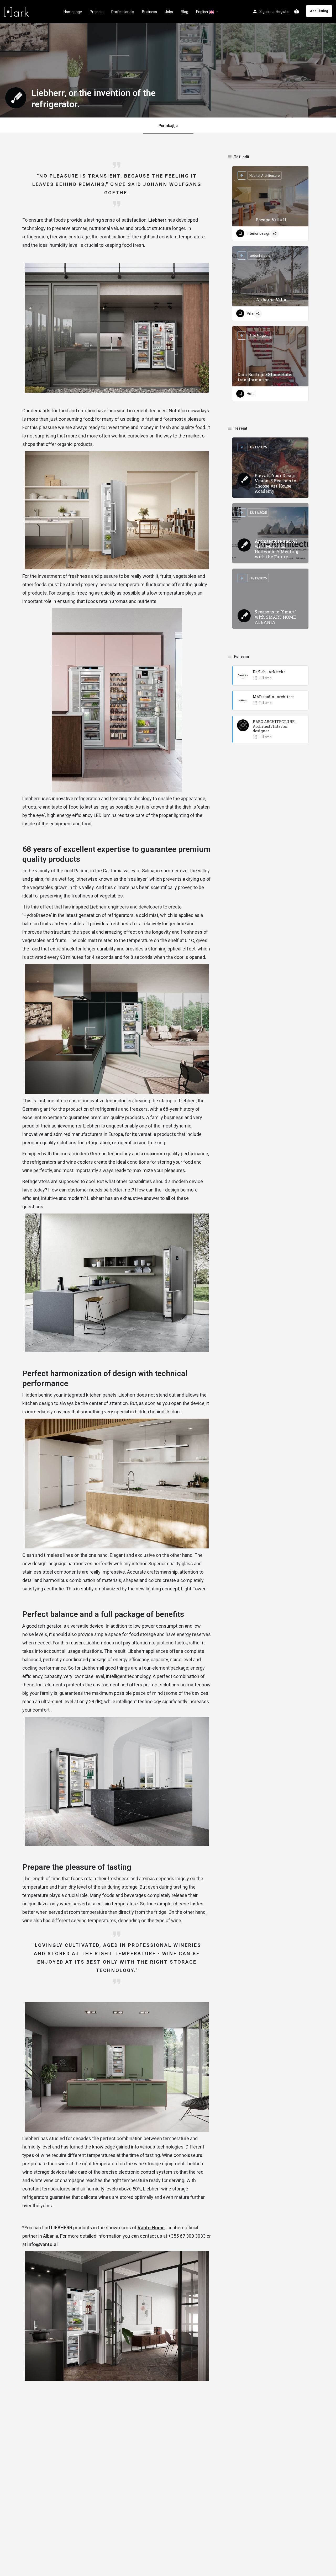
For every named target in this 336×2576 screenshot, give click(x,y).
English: (203, 12)
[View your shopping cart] (297, 11)
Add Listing (319, 11)
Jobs (169, 12)
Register (283, 12)
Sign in (265, 12)
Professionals (123, 12)
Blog (185, 12)
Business (149, 12)
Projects (97, 12)
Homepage (73, 12)
